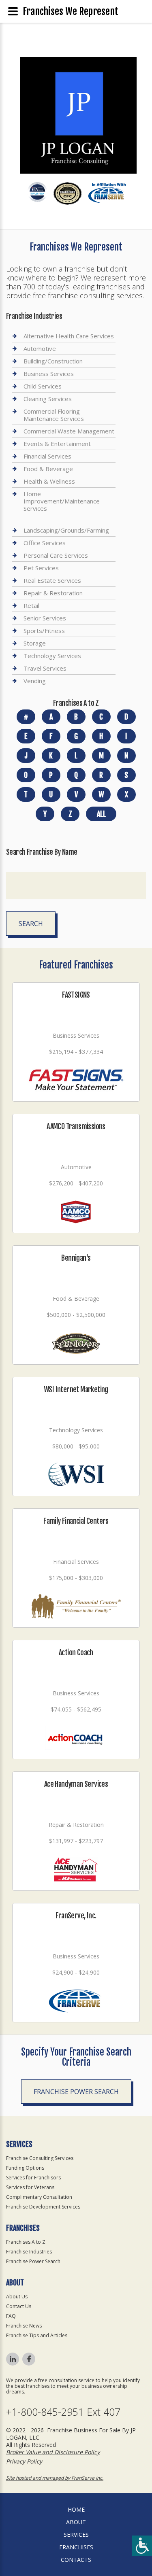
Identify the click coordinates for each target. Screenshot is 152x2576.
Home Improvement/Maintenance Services (62, 501)
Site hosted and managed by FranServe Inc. (55, 2478)
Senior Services (45, 618)
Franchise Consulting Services (40, 2158)
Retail (31, 605)
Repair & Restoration (53, 593)
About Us (17, 2297)
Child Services (43, 386)
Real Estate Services (52, 580)
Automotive (40, 348)
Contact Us (19, 2306)
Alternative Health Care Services (69, 336)
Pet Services (41, 568)
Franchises (76, 2547)
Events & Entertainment (57, 444)
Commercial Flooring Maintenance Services (54, 415)
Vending (35, 681)
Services (76, 2535)
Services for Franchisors (33, 2178)
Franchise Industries (29, 2252)
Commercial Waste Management (69, 431)
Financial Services (47, 456)
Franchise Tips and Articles (37, 2335)
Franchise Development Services (43, 2207)
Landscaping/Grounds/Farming (66, 530)
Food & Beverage (48, 469)
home (76, 2509)
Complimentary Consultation (39, 2197)
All (101, 814)
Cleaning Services (48, 399)
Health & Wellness (49, 481)
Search (31, 924)
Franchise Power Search (76, 2092)
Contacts (76, 2560)
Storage (35, 643)
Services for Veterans (30, 2187)
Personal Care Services (56, 555)
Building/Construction (53, 361)
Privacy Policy (24, 2461)
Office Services (45, 543)
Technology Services (52, 656)
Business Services (49, 374)
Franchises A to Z (26, 2242)
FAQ (11, 2316)
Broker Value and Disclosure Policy (53, 2452)
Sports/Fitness (44, 631)
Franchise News (24, 2326)
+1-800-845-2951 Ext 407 (63, 2412)
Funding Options (25, 2168)
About (76, 2522)
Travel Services (45, 668)
